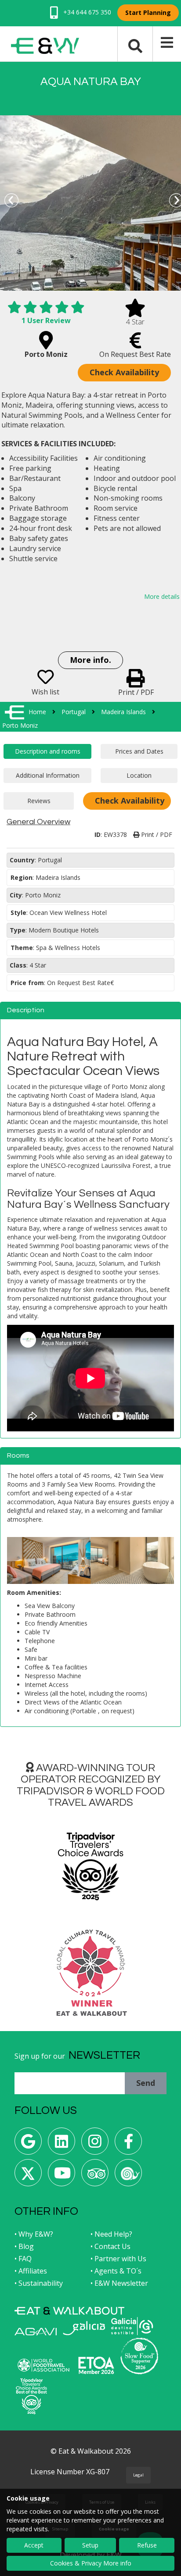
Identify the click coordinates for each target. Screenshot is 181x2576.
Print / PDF (156, 834)
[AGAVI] (36, 2332)
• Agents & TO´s (116, 2271)
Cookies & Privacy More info (91, 2563)
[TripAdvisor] (95, 2176)
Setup (90, 2545)
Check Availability (124, 372)
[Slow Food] (128, 2176)
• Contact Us (110, 2246)
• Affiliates (31, 2271)
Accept (34, 2545)
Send (146, 2083)
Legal (138, 2475)
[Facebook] (128, 2144)
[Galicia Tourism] (84, 2328)
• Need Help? (111, 2234)
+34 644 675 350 (86, 12)
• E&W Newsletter (119, 2283)
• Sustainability (39, 2283)
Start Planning (148, 12)
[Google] (28, 2144)
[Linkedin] (62, 2144)
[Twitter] (28, 2176)
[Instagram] (95, 2144)
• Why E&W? (34, 2234)
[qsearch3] (135, 45)
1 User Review (46, 320)
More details (162, 596)
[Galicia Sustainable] (132, 2326)
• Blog (24, 2246)
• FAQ (23, 2259)
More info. (90, 660)
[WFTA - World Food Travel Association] (43, 2365)
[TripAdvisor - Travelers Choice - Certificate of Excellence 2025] (31, 2396)
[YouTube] (62, 2176)
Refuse (147, 2545)
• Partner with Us (118, 2259)
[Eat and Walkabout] (69, 2311)
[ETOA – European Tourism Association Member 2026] (96, 2365)
